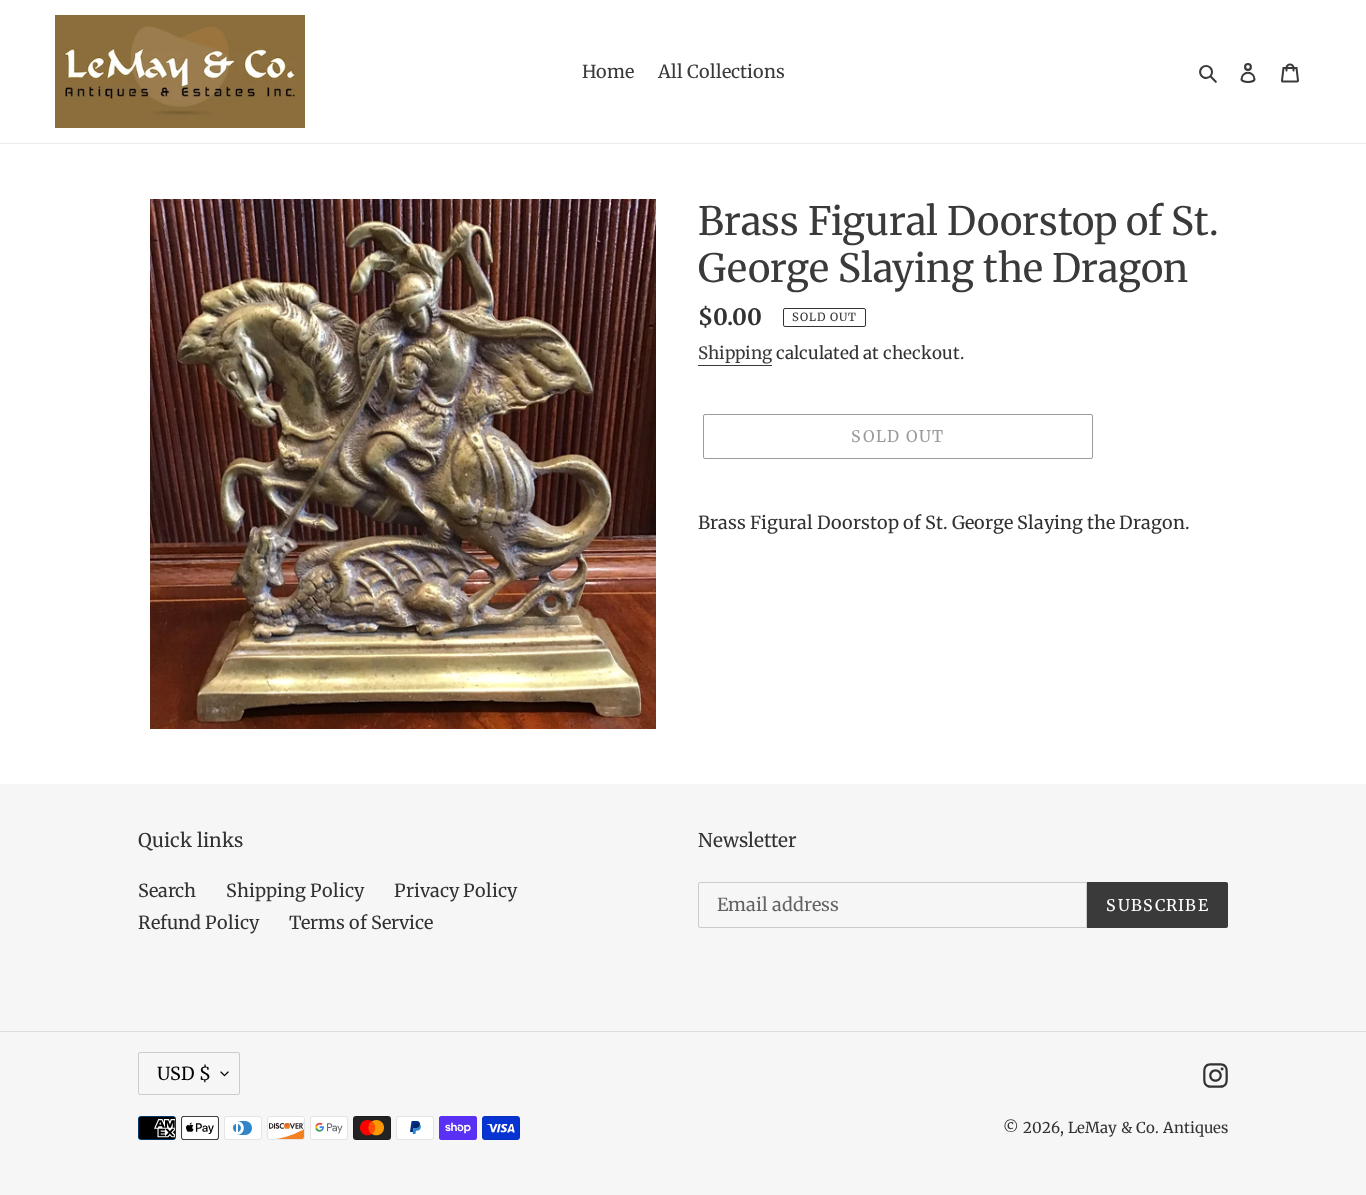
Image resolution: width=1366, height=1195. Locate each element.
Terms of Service (361, 922)
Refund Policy (198, 922)
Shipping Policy (295, 890)
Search (167, 890)
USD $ (184, 1073)
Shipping (735, 353)
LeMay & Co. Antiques (1148, 1127)
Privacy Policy (455, 890)
